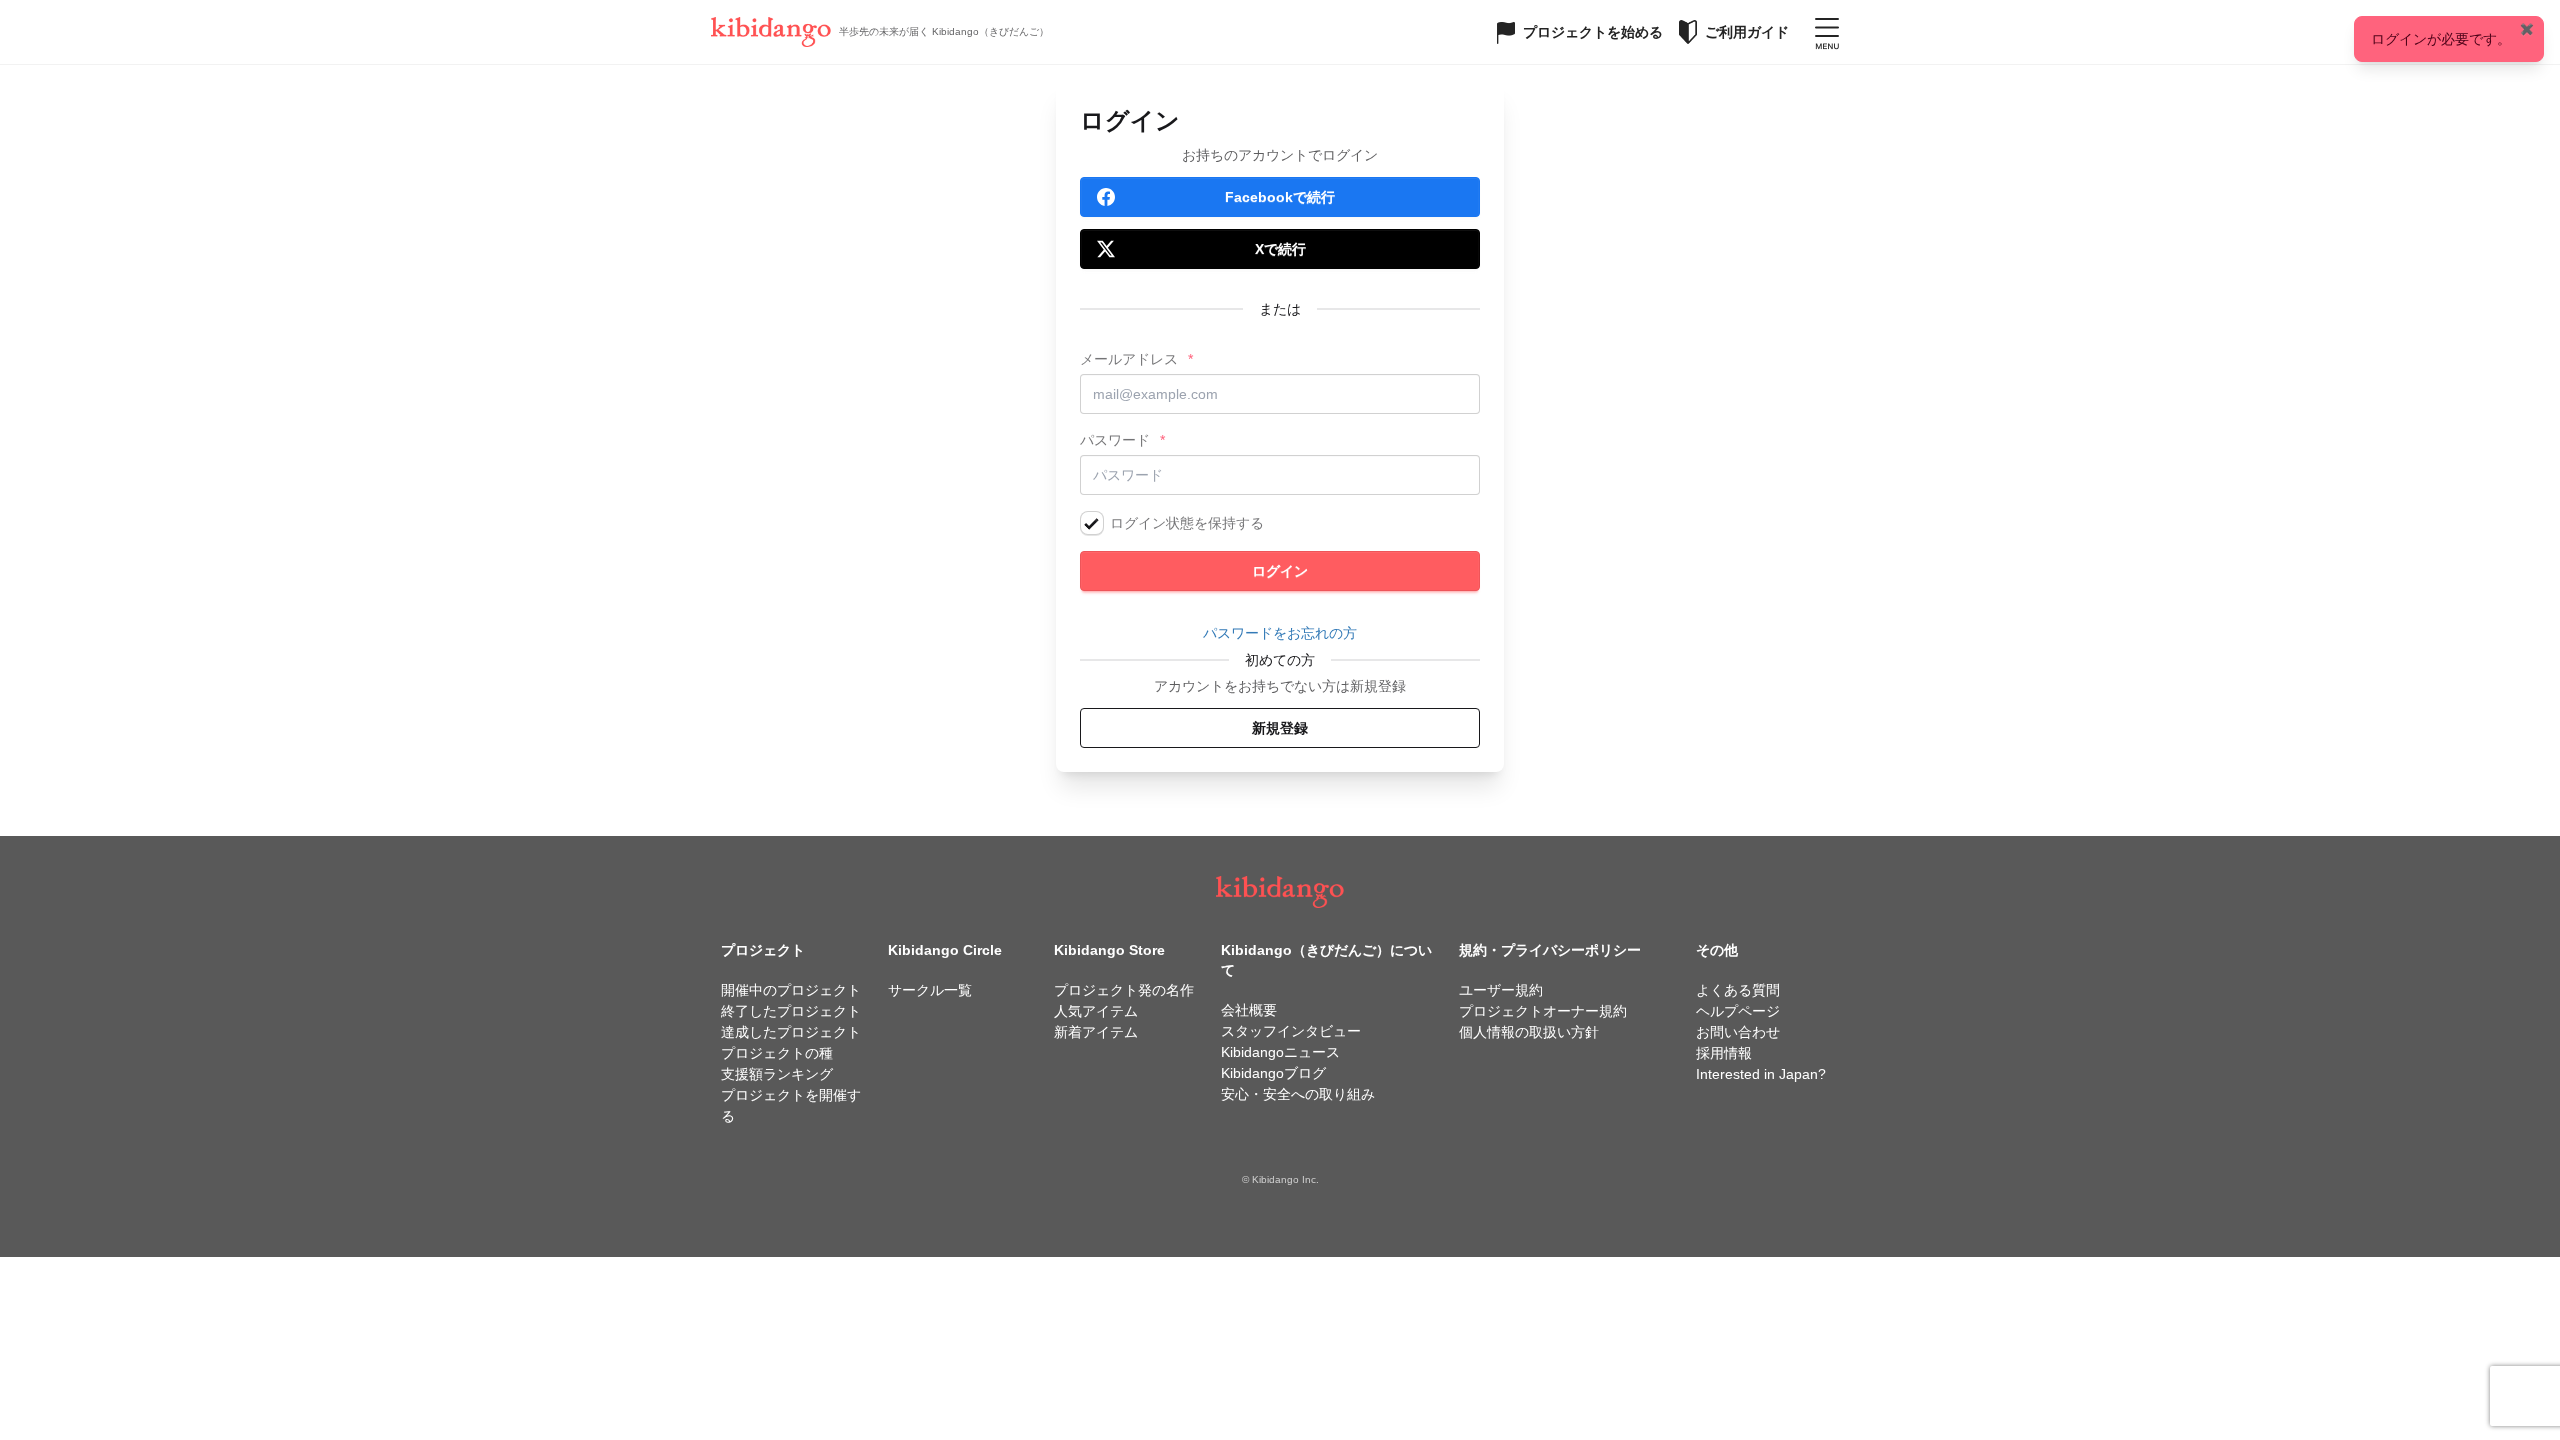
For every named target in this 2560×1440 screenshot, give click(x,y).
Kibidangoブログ (1273, 1073)
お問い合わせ (1738, 1032)
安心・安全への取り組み (1298, 1094)
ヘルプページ (1738, 1011)
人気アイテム (1096, 1011)
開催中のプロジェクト (791, 990)
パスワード (1115, 440)
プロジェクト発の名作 (1124, 990)
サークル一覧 (930, 990)
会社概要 (1249, 1010)
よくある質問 (1738, 990)
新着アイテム (1096, 1032)
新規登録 (1280, 728)
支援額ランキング (777, 1074)
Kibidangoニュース (1280, 1052)
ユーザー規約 (1501, 990)
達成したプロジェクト (791, 1032)
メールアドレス (1129, 359)
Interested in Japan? (1761, 1074)
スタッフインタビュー (1291, 1031)
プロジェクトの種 (777, 1053)
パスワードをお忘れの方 (1280, 633)
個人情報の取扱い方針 (1529, 1032)
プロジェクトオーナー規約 (1543, 1011)
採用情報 (1724, 1053)
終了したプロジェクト (791, 1011)
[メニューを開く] (1827, 32)
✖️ (2527, 29)
